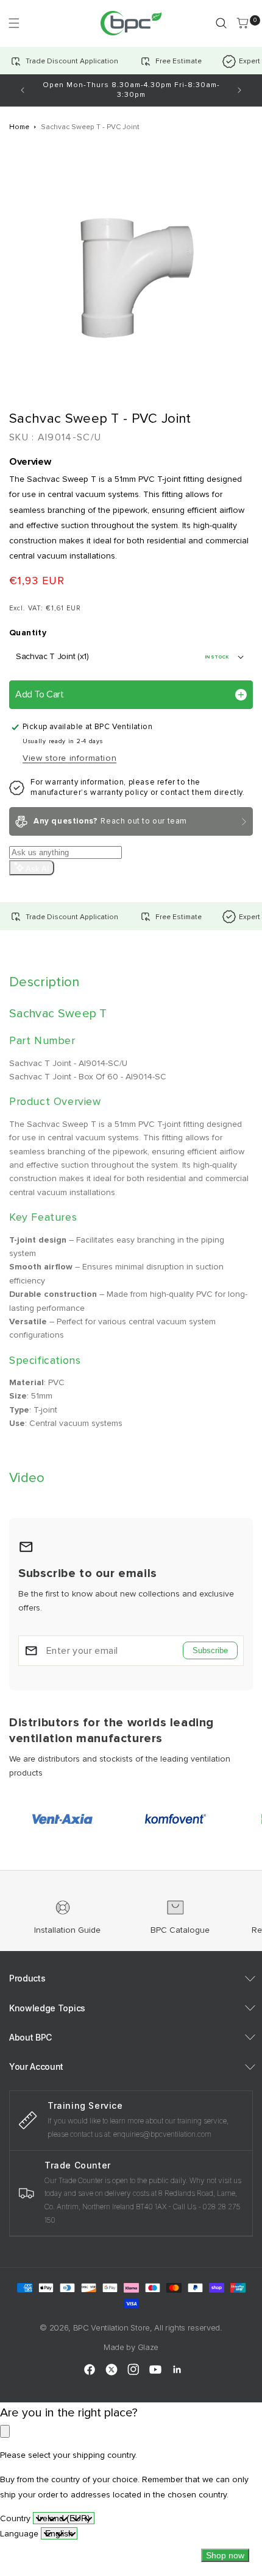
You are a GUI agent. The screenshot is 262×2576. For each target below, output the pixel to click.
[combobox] (64, 2518)
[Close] (5, 2431)
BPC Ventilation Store (112, 2327)
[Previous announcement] (23, 90)
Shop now (225, 2555)
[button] (14, 23)
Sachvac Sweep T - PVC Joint (90, 127)
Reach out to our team (110, 821)
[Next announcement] (239, 90)
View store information (69, 758)
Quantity (28, 633)
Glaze (148, 2347)
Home (19, 127)
